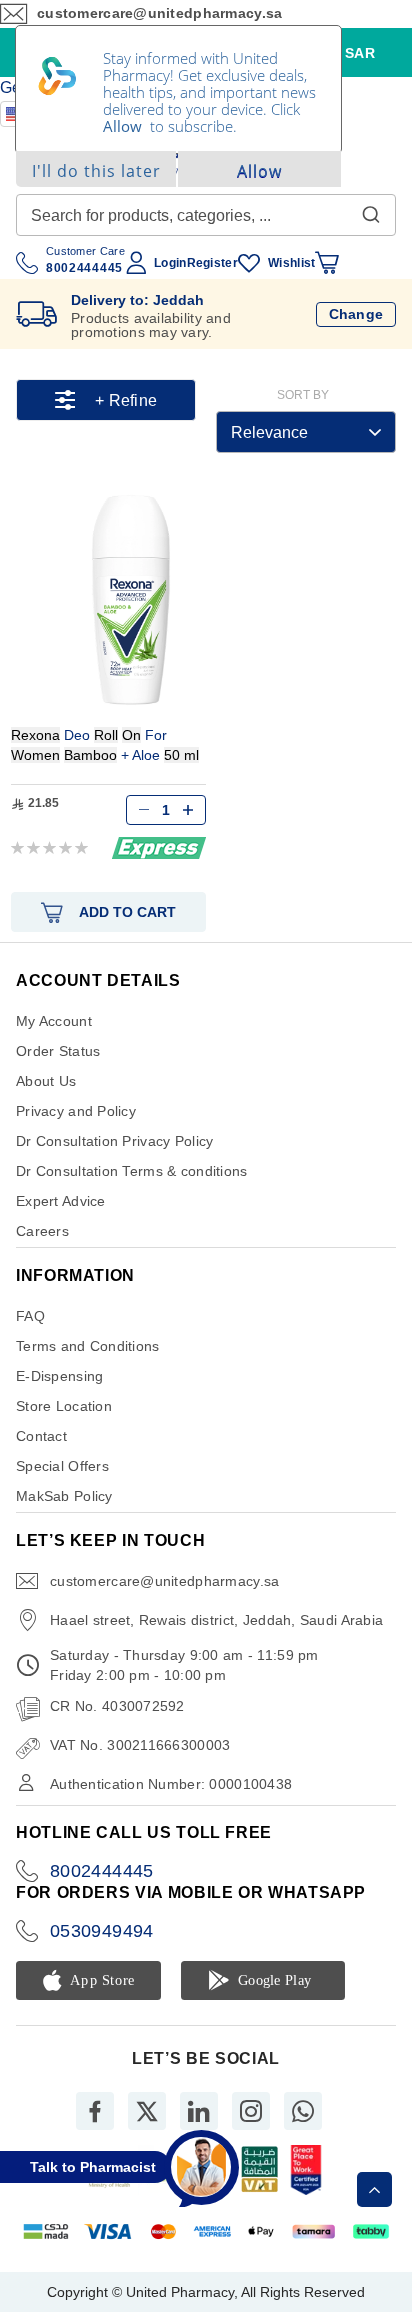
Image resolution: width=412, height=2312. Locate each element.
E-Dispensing (59, 1376)
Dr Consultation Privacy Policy (114, 1141)
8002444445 (102, 1871)
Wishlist (291, 263)
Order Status (58, 1051)
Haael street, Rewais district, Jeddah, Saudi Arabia (216, 1620)
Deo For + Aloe (105, 745)
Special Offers (62, 1466)
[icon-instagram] (251, 2111)
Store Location (64, 1406)
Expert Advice (61, 1201)
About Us (46, 1081)
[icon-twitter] (147, 2111)
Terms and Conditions (88, 1346)
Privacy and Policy (76, 1111)
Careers (42, 1231)
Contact (41, 1436)
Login (170, 263)
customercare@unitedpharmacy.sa (164, 1581)
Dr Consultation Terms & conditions (132, 1171)
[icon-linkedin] (199, 2111)
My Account (54, 1021)
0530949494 (102, 1931)
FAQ (30, 1316)
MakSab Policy (64, 1496)
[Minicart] (327, 263)
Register (212, 263)
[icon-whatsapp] (303, 2111)
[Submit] (371, 210)
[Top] (374, 2189)
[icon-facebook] (95, 2111)
